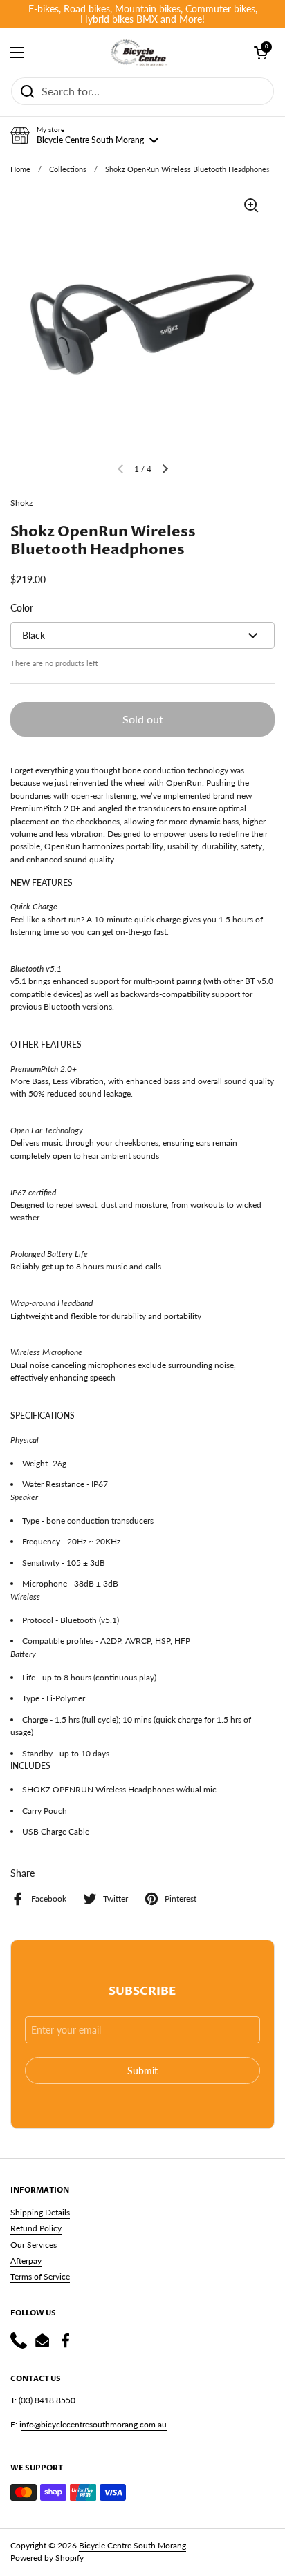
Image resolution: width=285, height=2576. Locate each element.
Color (22, 608)
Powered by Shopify (47, 2558)
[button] (84, 135)
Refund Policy (36, 2228)
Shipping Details (40, 2212)
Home (20, 169)
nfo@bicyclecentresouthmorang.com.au (94, 2424)
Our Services (34, 2245)
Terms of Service (40, 2276)
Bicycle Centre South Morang (132, 2545)
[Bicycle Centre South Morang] (139, 53)
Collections (68, 169)
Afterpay (26, 2261)
